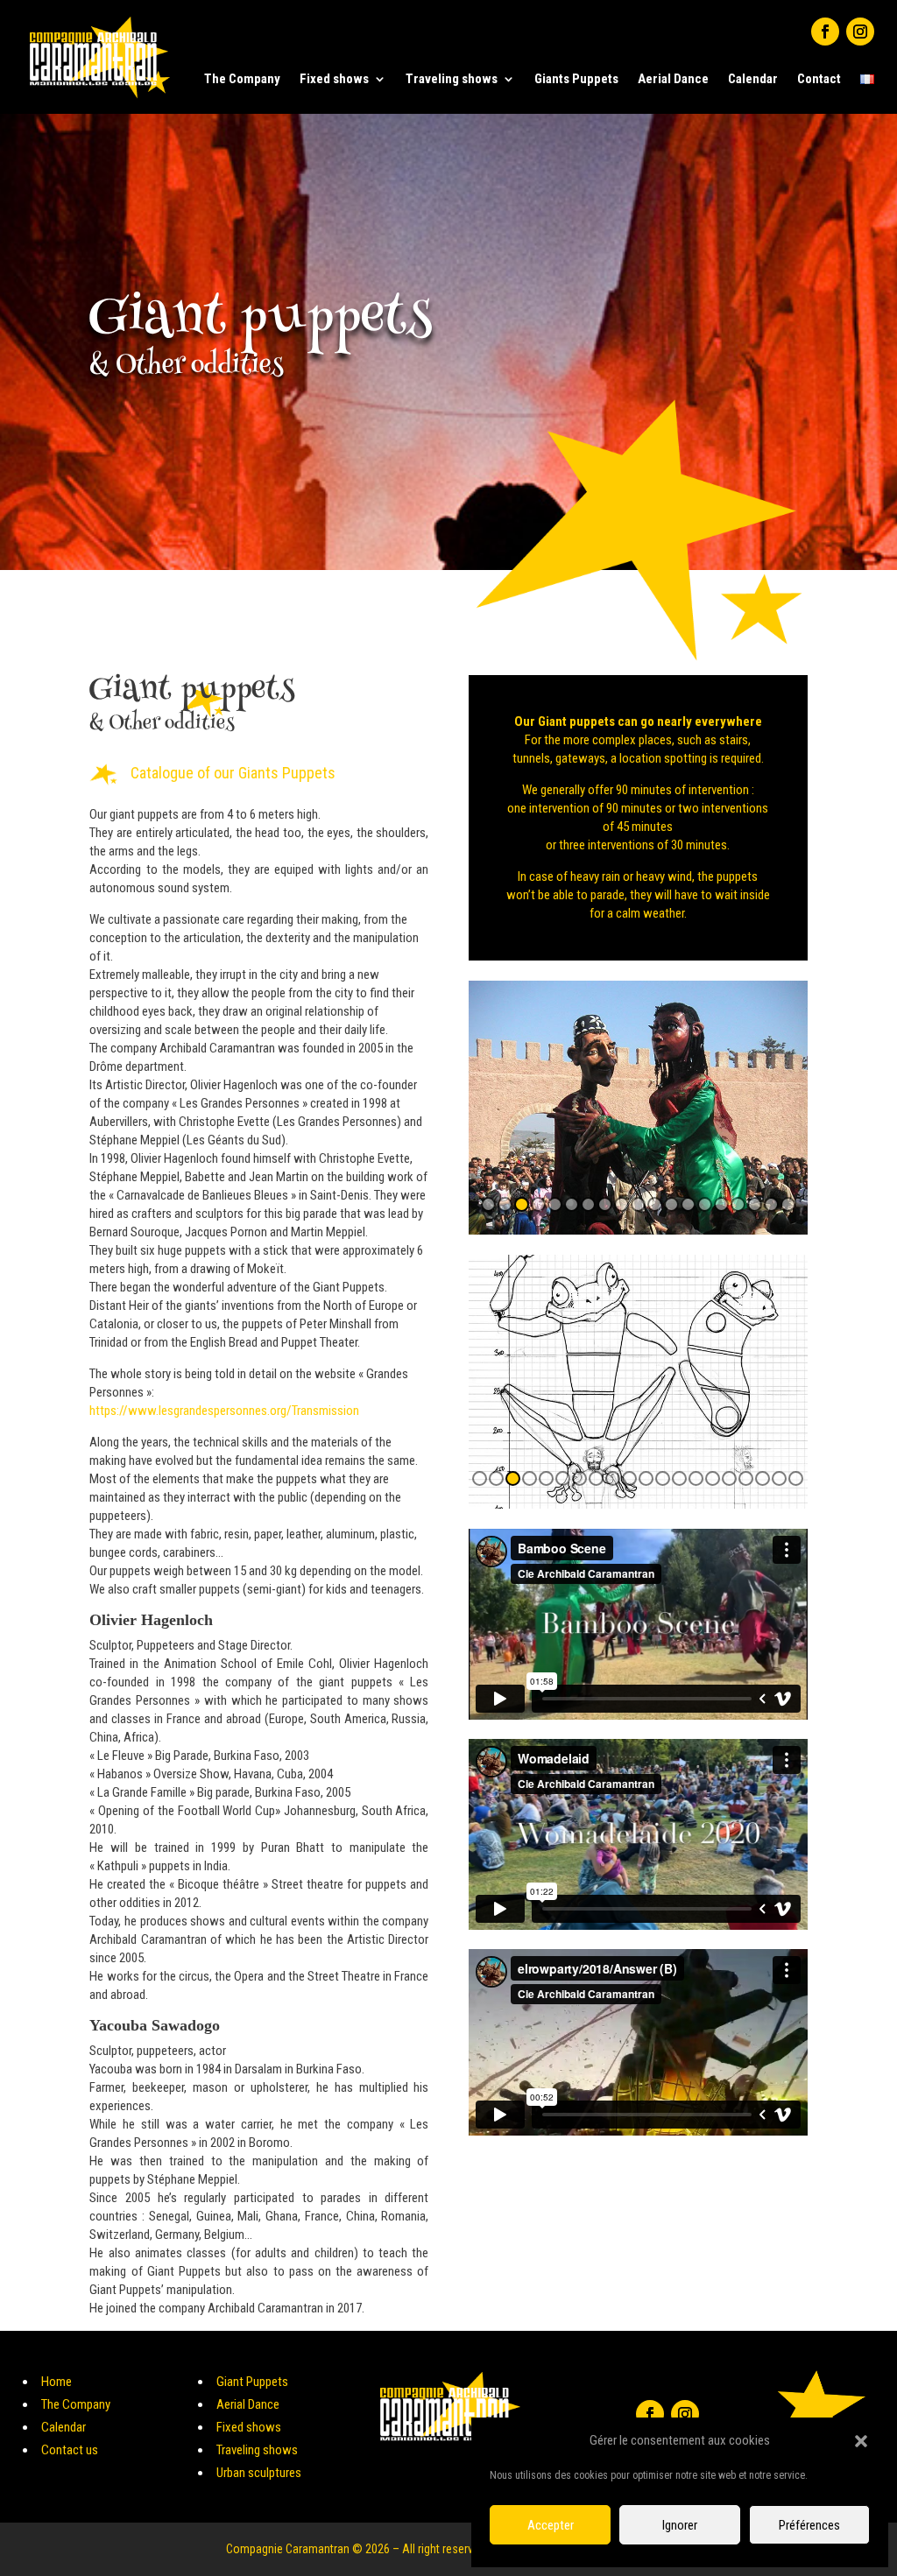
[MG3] (638, 1230)
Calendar (753, 79)
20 (796, 1478)
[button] (861, 2441)
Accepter (551, 2525)
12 (671, 1204)
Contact (819, 79)
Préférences (809, 2525)
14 (705, 1204)
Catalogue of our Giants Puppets (233, 773)
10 (638, 1204)
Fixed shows (334, 79)
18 (771, 1204)
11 (655, 1204)
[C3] (638, 1504)
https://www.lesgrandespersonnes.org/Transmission (224, 1411)
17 (755, 1204)
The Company (242, 79)
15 (721, 1204)
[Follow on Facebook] (825, 32)
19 (788, 1204)
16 (738, 1204)
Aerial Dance (673, 79)
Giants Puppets (576, 79)
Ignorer (680, 2525)
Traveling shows (452, 79)
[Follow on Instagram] (860, 32)
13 (688, 1204)
